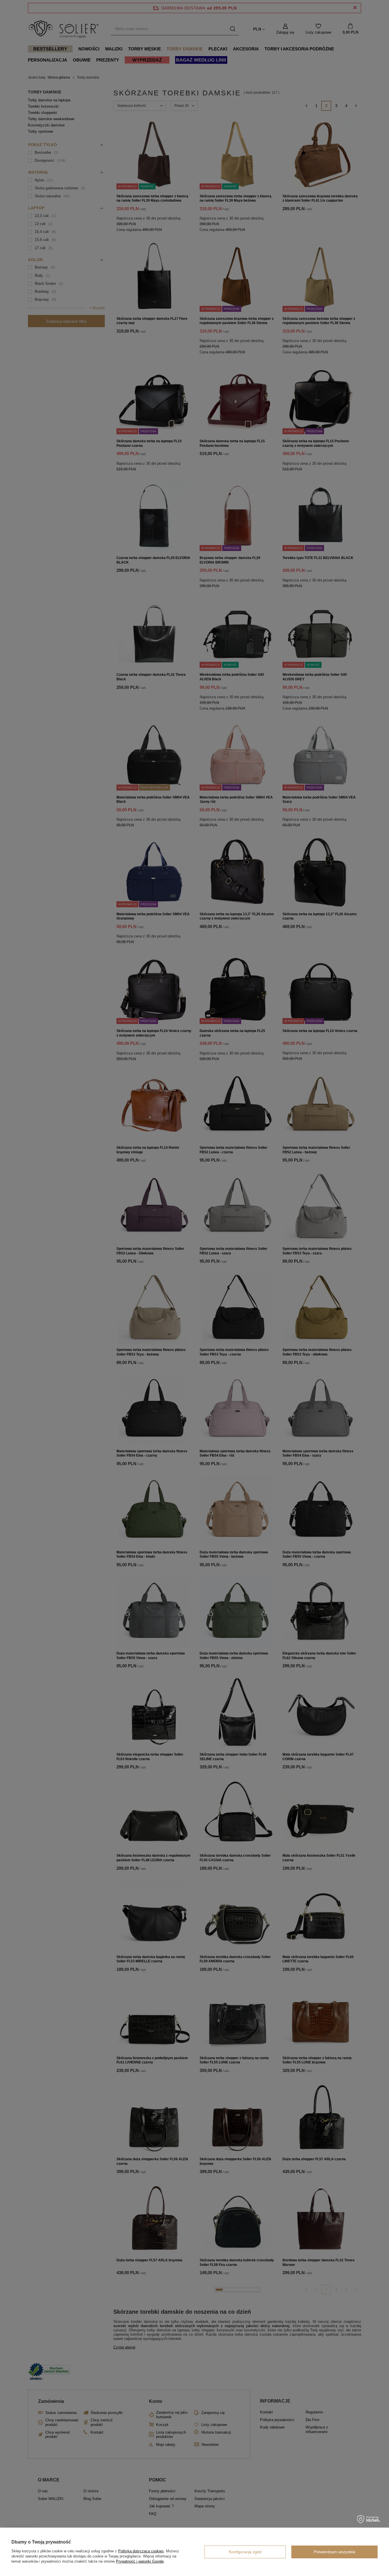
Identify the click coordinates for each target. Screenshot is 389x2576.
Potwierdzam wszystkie (335, 2552)
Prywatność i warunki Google (140, 2561)
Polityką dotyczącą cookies (141, 2551)
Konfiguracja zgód (245, 2552)
